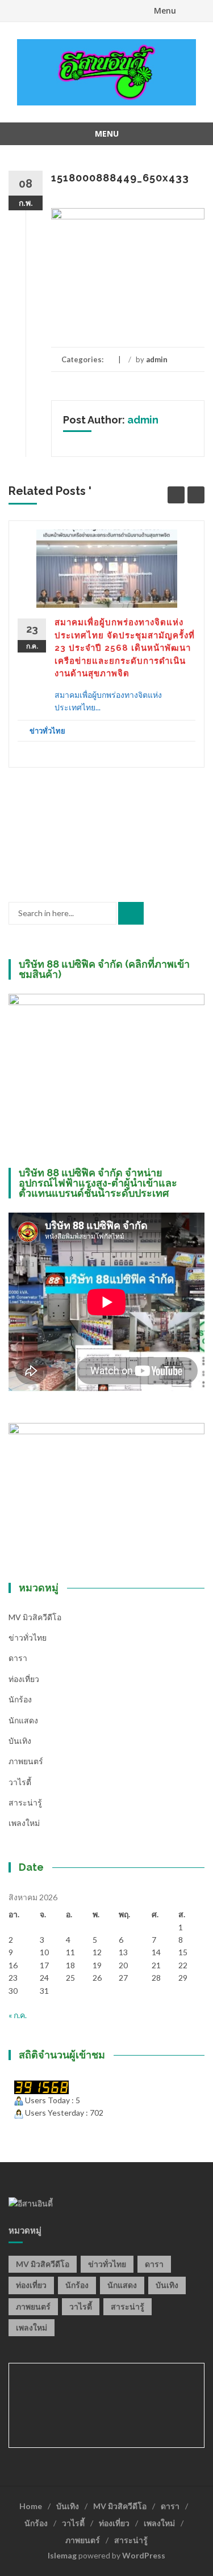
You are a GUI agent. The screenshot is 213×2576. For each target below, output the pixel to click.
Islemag (62, 2555)
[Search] (131, 913)
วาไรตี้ (20, 1782)
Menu (165, 10)
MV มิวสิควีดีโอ (35, 1617)
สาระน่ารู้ (25, 1802)
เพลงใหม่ (24, 1823)
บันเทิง (20, 1741)
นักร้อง (20, 1699)
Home (31, 2506)
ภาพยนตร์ (26, 1761)
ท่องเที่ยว (24, 1679)
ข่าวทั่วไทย (47, 731)
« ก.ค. (18, 2015)
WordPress (144, 2555)
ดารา (18, 1658)
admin (157, 359)
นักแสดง (23, 1720)
